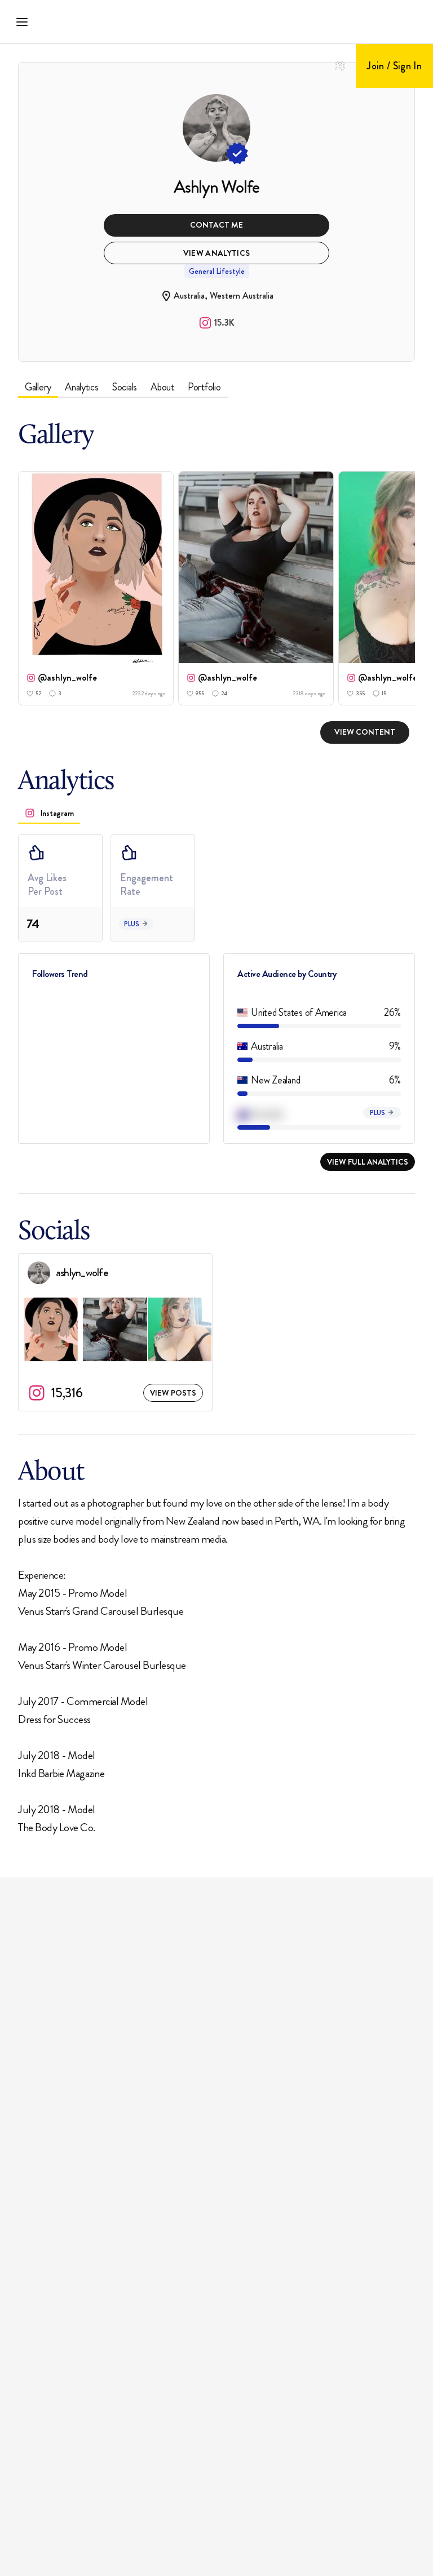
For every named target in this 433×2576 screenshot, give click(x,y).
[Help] (340, 66)
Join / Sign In (394, 66)
